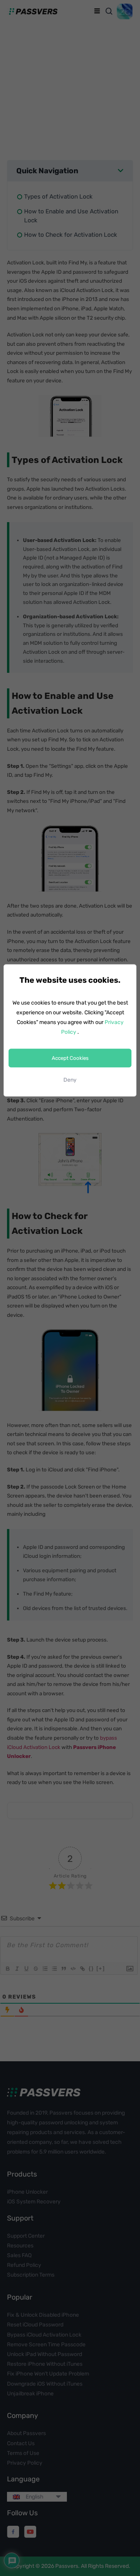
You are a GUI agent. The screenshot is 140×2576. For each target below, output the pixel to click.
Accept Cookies (70, 1058)
